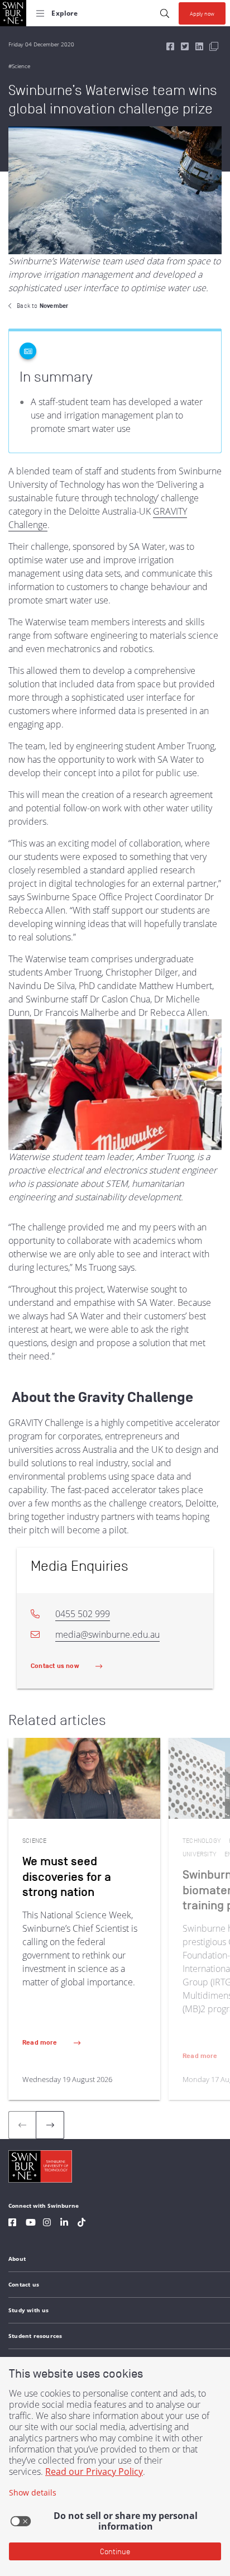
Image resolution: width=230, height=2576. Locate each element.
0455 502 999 (83, 1614)
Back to (42, 306)
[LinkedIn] (64, 2224)
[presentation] (50, 2125)
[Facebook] (12, 2224)
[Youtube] (31, 2224)
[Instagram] (47, 2224)
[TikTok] (82, 2224)
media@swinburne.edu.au (107, 1634)
